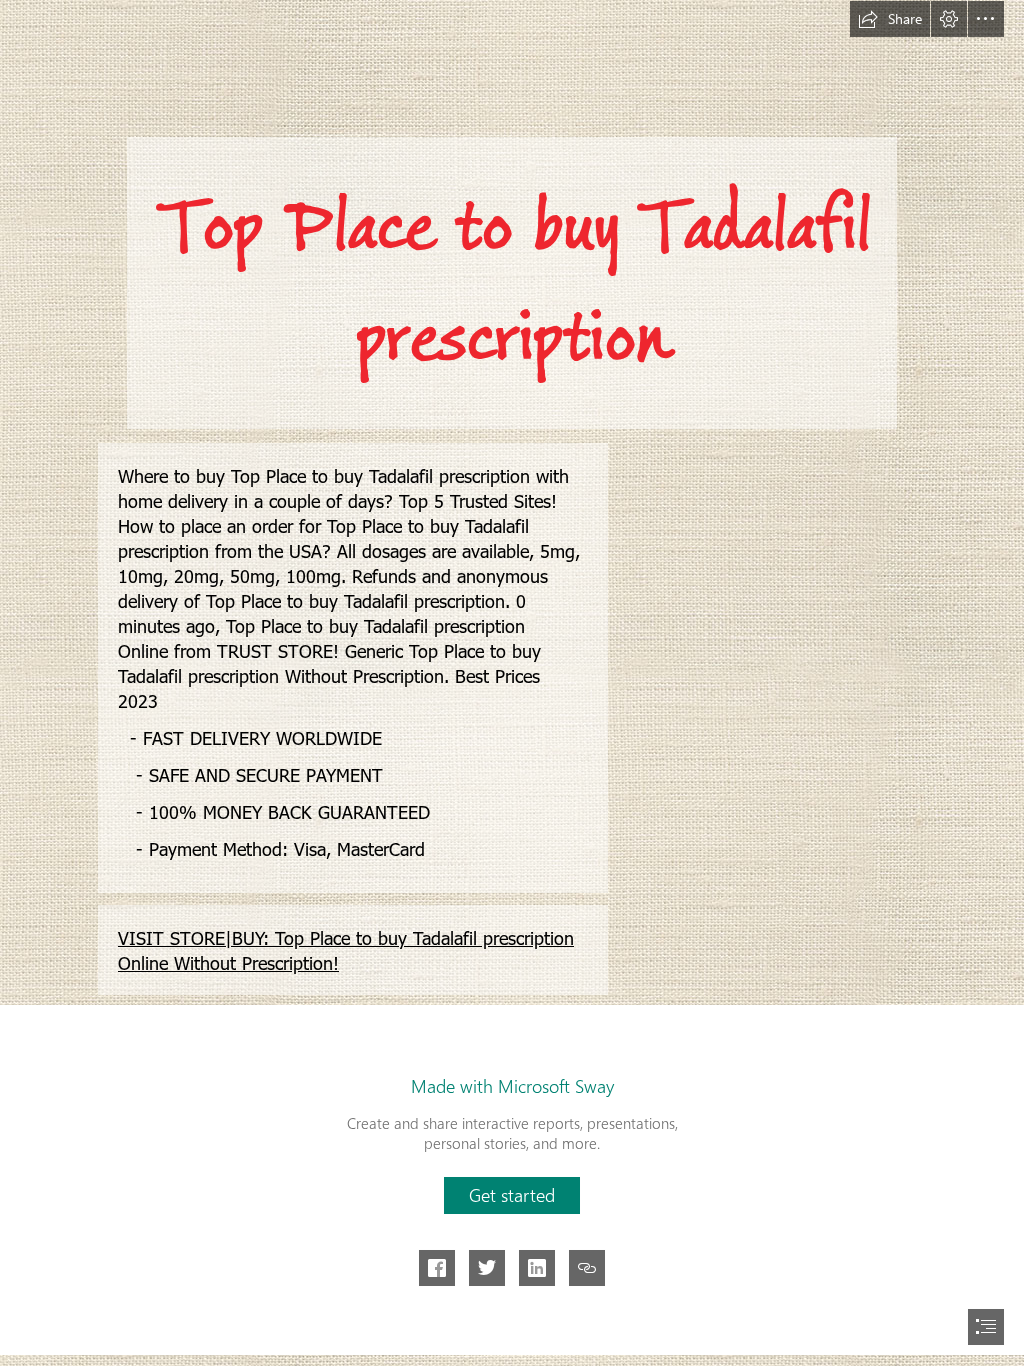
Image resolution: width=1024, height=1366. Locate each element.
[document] (512, 683)
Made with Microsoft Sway (512, 1086)
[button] (890, 19)
